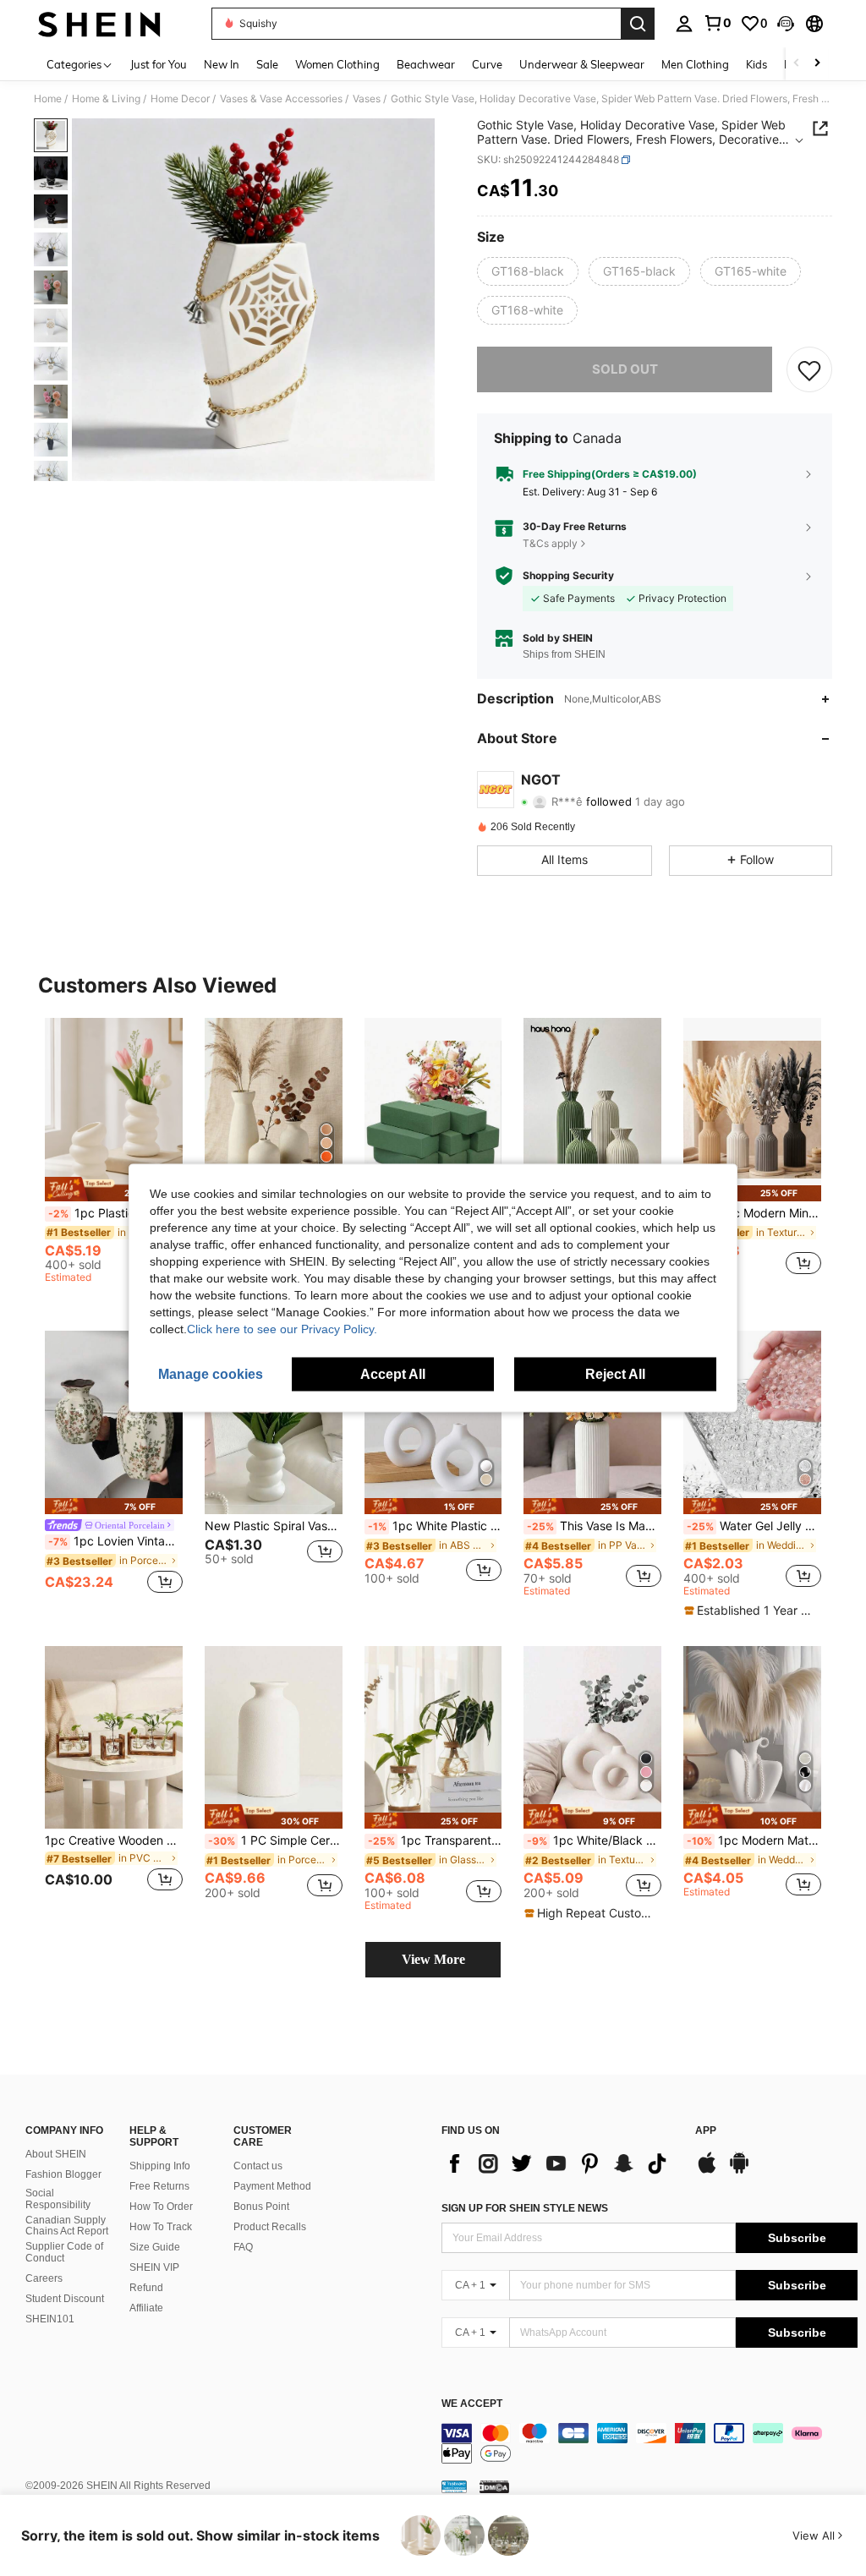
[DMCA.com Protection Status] (494, 2486)
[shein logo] (99, 24)
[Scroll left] (797, 64)
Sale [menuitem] (267, 64)
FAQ (243, 2247)
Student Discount (65, 2299)
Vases (367, 99)
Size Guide (155, 2247)
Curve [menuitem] (487, 64)
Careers (44, 2278)
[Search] (638, 24)
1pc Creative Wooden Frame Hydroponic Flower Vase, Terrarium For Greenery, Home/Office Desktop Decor (114, 1840)
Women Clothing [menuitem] (337, 64)
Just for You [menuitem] (159, 64)
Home (48, 99)
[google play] (739, 2171)
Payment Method (272, 2186)
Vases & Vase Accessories (281, 99)
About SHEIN (56, 2154)
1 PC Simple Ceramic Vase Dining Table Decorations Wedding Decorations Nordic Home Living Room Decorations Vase (275, 1840)
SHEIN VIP (154, 2267)
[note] (114, 1189)
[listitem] (114, 1153)
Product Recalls (270, 2227)
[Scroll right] (817, 64)
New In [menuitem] (222, 64)
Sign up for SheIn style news (525, 2208)
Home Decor (180, 99)
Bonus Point (261, 2207)
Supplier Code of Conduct (64, 2252)
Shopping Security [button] (568, 576)
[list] (560, 2163)
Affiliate (146, 2308)
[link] (717, 23)
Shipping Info (160, 2166)
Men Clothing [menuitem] (695, 64)
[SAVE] (809, 369)
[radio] (528, 271)
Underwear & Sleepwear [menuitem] (582, 64)
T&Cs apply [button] (550, 543)
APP (706, 2131)
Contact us (258, 2166)
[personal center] (684, 24)
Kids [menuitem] (756, 64)
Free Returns (159, 2186)
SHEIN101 (50, 2319)
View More (433, 1959)
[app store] (707, 2171)
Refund (146, 2288)
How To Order (161, 2207)
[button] (786, 24)
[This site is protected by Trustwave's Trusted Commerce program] (454, 2486)
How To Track (161, 2227)
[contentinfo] (649, 2443)
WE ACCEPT (472, 2404)
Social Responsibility (58, 2199)
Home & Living (106, 99)
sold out (625, 369)
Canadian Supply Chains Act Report (67, 2226)
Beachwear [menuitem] (426, 64)
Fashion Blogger (63, 2174)
